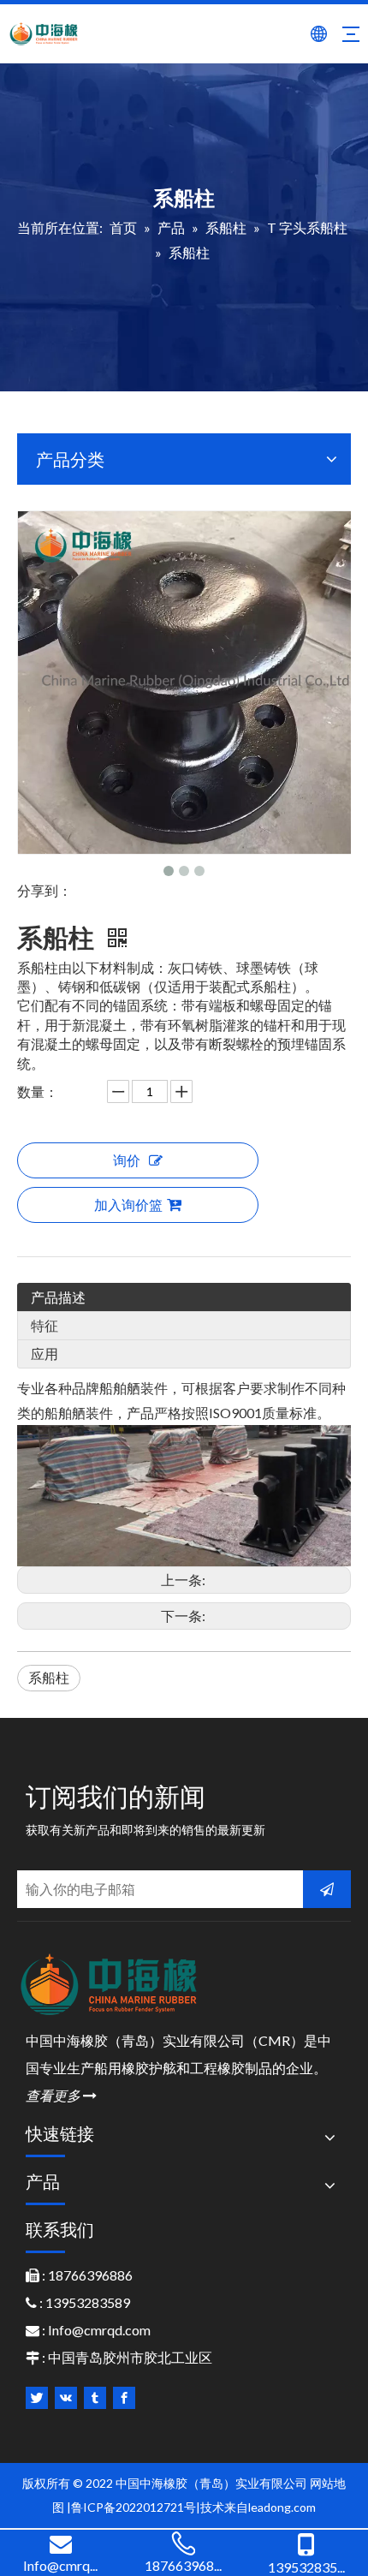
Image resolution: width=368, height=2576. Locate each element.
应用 (45, 1354)
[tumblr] (95, 2398)
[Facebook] (124, 2398)
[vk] (66, 2398)
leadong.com (282, 2507)
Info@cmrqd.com (99, 2330)
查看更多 (61, 2095)
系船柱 (49, 1677)
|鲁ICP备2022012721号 (131, 2507)
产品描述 (58, 1297)
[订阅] (327, 1889)
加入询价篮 (128, 1205)
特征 (45, 1325)
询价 (127, 1160)
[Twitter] (37, 2398)
